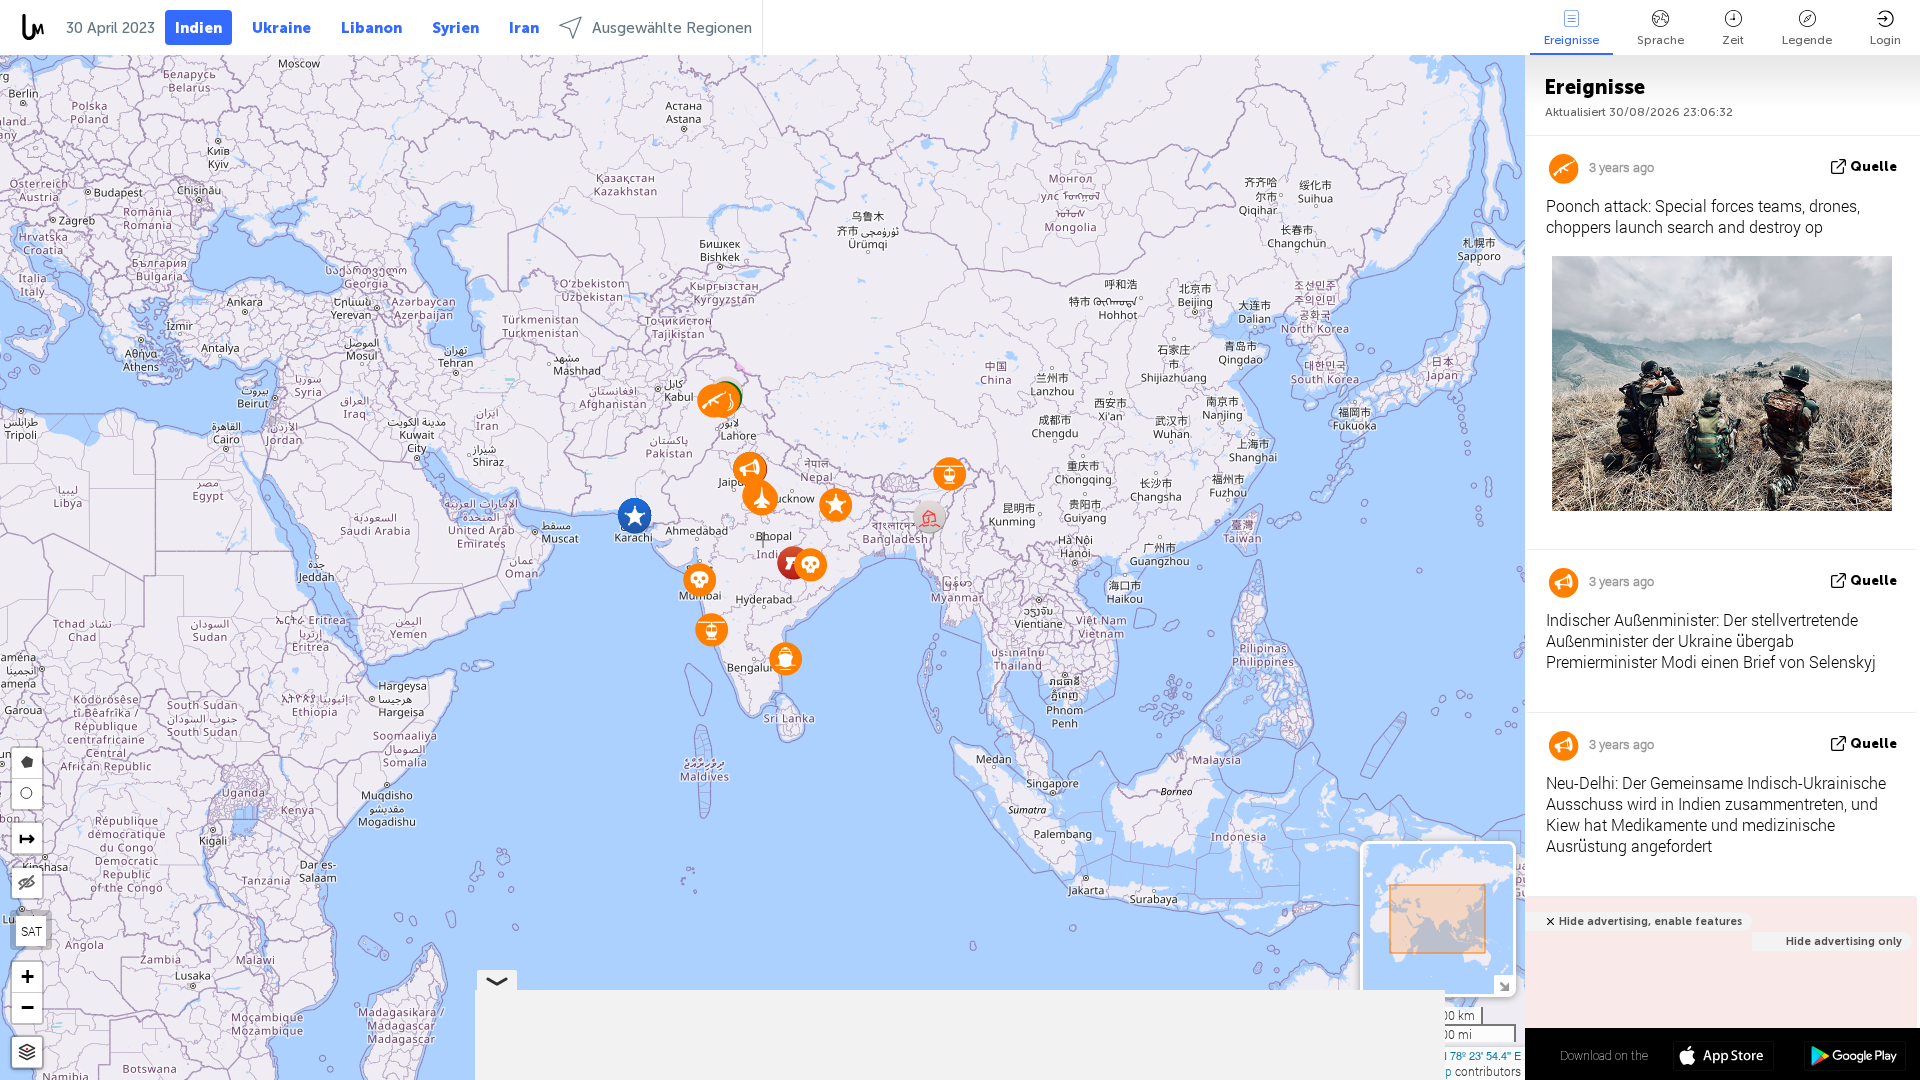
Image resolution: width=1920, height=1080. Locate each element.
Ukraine (281, 28)
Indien (198, 28)
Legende (1807, 40)
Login (1885, 40)
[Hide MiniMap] (1503, 984)
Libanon (371, 28)
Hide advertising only (1844, 941)
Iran (524, 28)
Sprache (1660, 40)
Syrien (455, 28)
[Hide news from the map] (27, 883)
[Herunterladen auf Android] (1854, 1058)
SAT (31, 931)
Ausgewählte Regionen (672, 28)
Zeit (1733, 40)
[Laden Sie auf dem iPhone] (1723, 1058)
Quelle (1873, 166)
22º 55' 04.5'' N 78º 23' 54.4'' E (1448, 1055)
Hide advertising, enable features (1650, 921)
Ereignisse (1571, 40)
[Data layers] (27, 1052)
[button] (699, 579)
